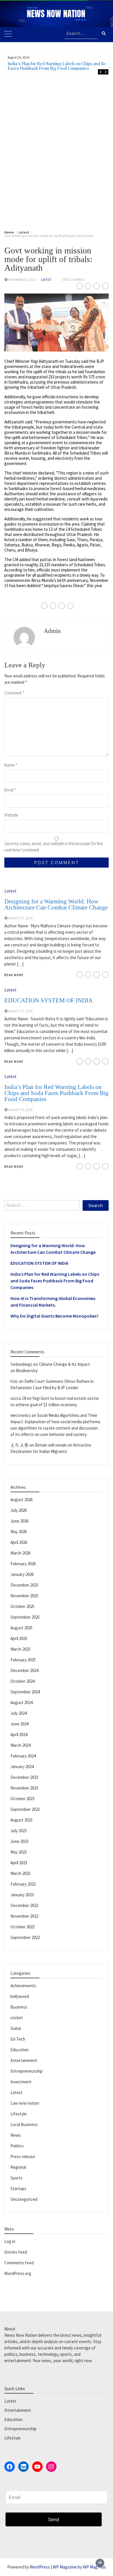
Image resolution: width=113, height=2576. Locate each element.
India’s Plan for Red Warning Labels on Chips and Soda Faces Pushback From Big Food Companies (59, 66)
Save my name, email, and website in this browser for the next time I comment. (53, 847)
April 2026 (19, 1542)
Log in (10, 2241)
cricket (17, 2018)
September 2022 (25, 1937)
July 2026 (19, 1510)
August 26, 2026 (20, 1110)
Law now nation (25, 2103)
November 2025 (24, 1596)
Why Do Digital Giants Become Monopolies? (54, 1316)
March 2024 (20, 1745)
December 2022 (24, 1905)
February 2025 (23, 1660)
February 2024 (23, 1756)
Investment (21, 2082)
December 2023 (24, 1777)
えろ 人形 (20, 1445)
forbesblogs (21, 1364)
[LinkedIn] (23, 2467)
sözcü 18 (18, 1398)
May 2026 (19, 1532)
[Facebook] (10, 2467)
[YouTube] (37, 2467)
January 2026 (22, 1574)
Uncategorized (24, 2199)
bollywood (20, 1996)
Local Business (24, 2124)
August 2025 (21, 1628)
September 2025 (25, 1617)
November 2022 (24, 1916)
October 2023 (22, 1799)
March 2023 (20, 1873)
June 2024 (19, 1724)
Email (10, 790)
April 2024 (19, 1735)
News (16, 2135)
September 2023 (25, 1809)
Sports (17, 2178)
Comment (14, 693)
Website (11, 815)
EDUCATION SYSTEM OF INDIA (49, 1000)
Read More (14, 975)
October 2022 (22, 1927)
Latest (46, 280)
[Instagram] (51, 2467)
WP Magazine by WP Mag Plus (79, 2567)
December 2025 (24, 1585)
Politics (17, 2146)
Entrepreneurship (27, 2071)
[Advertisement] (57, 151)
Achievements (23, 1986)
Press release (23, 2156)
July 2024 (19, 1713)
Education (20, 2050)
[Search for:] (81, 34)
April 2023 (19, 1863)
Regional (18, 2167)
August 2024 (21, 1702)
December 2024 (24, 1670)
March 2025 (20, 1649)
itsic (14, 1381)
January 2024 (22, 1767)
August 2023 (21, 1820)
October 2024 (22, 1681)
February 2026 (23, 1564)
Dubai (16, 2028)
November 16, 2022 (22, 280)
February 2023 (23, 1884)
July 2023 (19, 1831)
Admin (52, 631)
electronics (21, 1415)
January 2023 (22, 1895)
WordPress (40, 2567)
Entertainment (24, 2060)
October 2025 (22, 1606)
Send (54, 2519)
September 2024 (25, 1692)
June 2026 (19, 1521)
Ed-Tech (18, 2039)
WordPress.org (18, 2273)
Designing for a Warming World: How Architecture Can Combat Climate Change (56, 904)
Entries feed (16, 2252)
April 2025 (19, 1638)
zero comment (73, 280)
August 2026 (21, 1500)
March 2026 (20, 1553)
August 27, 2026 (20, 918)
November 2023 (24, 1788)
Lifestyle (19, 2114)
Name (11, 765)
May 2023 (19, 1852)
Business (19, 2007)
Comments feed (19, 2263)
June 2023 (19, 1841)
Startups (18, 2189)
